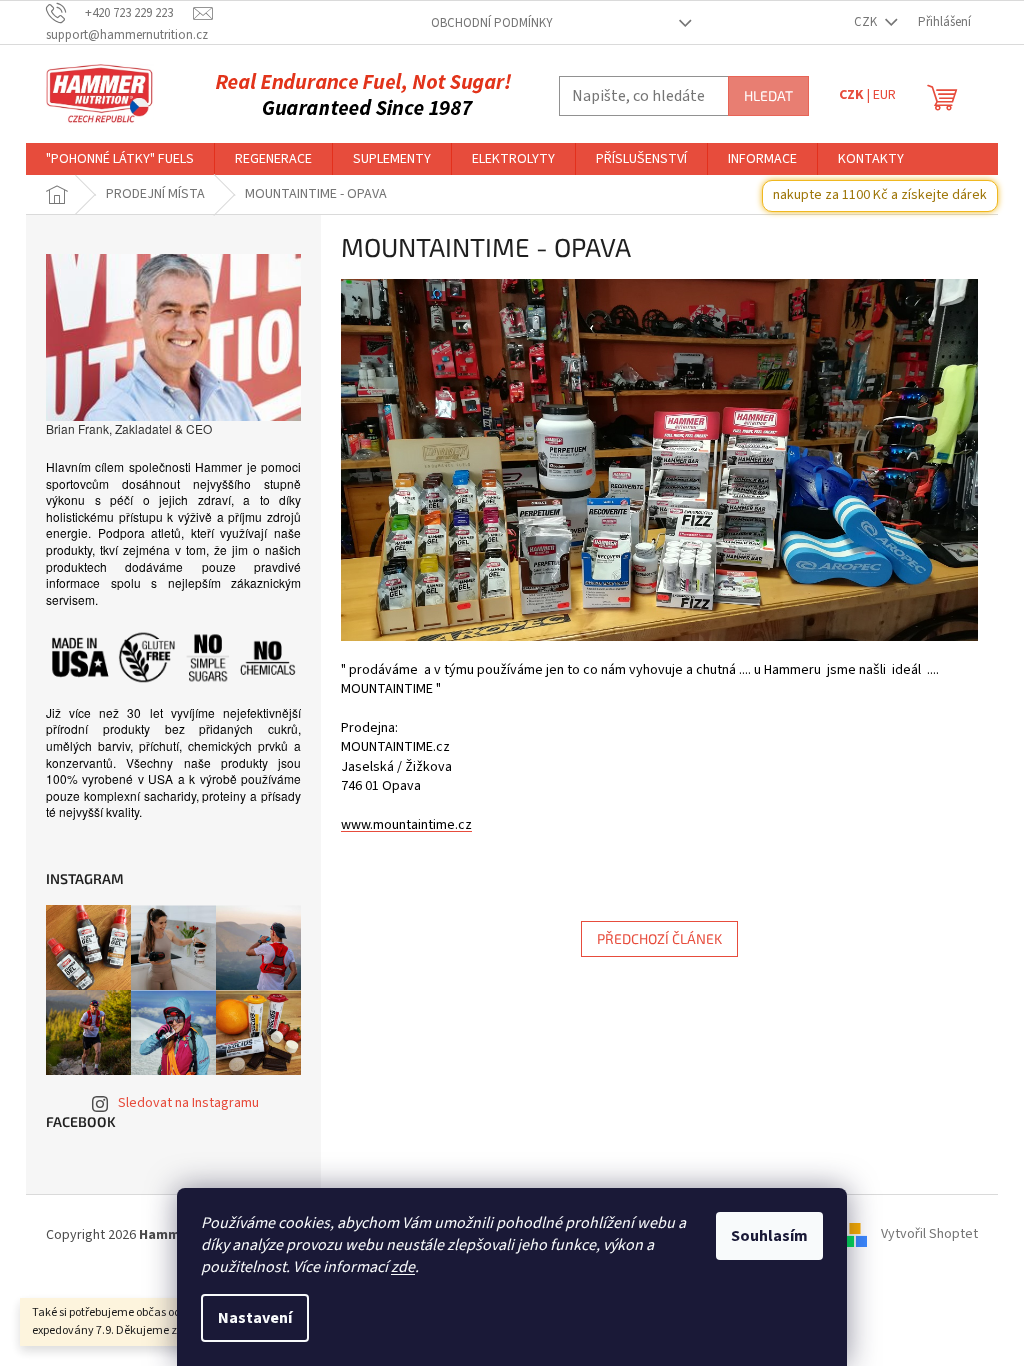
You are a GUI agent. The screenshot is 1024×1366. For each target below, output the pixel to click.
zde (403, 1267)
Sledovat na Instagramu (188, 1103)
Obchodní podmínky (492, 23)
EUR (884, 95)
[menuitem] (120, 159)
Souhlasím (769, 1236)
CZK (867, 22)
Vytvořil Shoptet (929, 1235)
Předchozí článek (659, 938)
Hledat (768, 95)
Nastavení (255, 1318)
